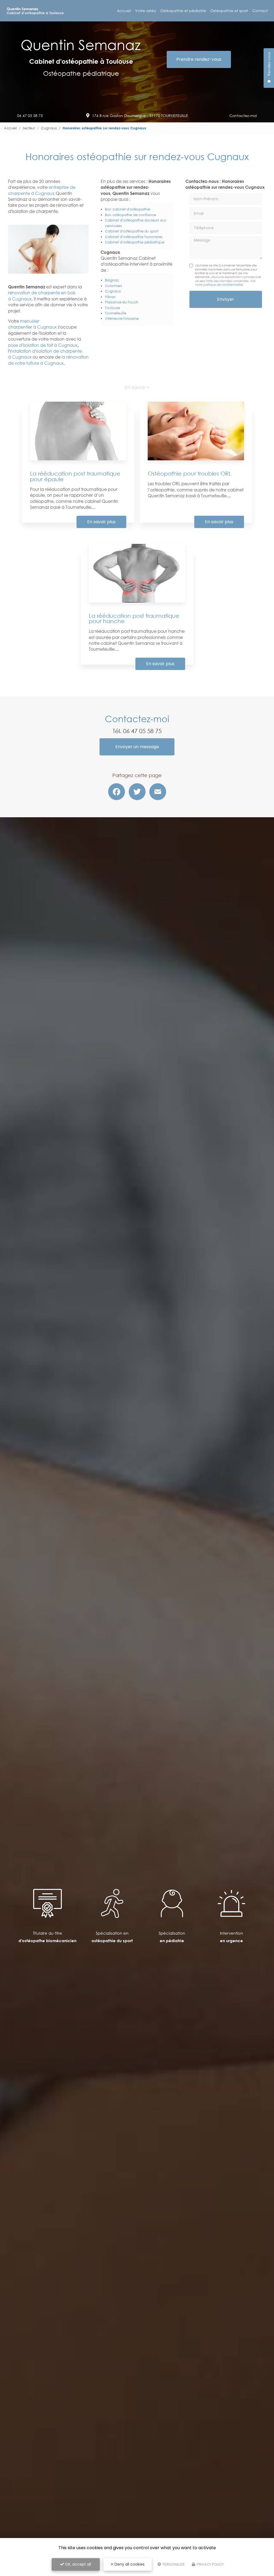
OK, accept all (77, 2564)
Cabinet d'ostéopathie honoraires (134, 237)
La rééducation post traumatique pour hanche (134, 618)
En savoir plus (101, 522)
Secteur (29, 128)
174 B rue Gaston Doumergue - (140, 116)
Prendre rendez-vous (199, 59)
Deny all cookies (129, 2564)
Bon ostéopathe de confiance (130, 215)
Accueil (124, 11)
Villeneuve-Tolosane (122, 318)
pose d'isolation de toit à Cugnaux (43, 345)
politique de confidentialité (222, 285)
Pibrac (110, 297)
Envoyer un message (137, 747)
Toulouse (112, 308)
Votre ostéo (146, 11)
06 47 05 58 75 (30, 116)
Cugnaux (49, 128)
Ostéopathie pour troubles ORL (190, 473)
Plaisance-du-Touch (122, 302)
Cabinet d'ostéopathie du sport (132, 231)
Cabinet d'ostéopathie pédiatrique (135, 242)
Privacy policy (210, 2564)
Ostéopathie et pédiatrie (183, 11)
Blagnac (112, 280)
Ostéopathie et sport (229, 11)
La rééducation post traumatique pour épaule (75, 476)
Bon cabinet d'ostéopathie (128, 209)
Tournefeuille (116, 313)
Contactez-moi (243, 116)
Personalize (173, 2564)
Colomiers (113, 286)
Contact (260, 11)
